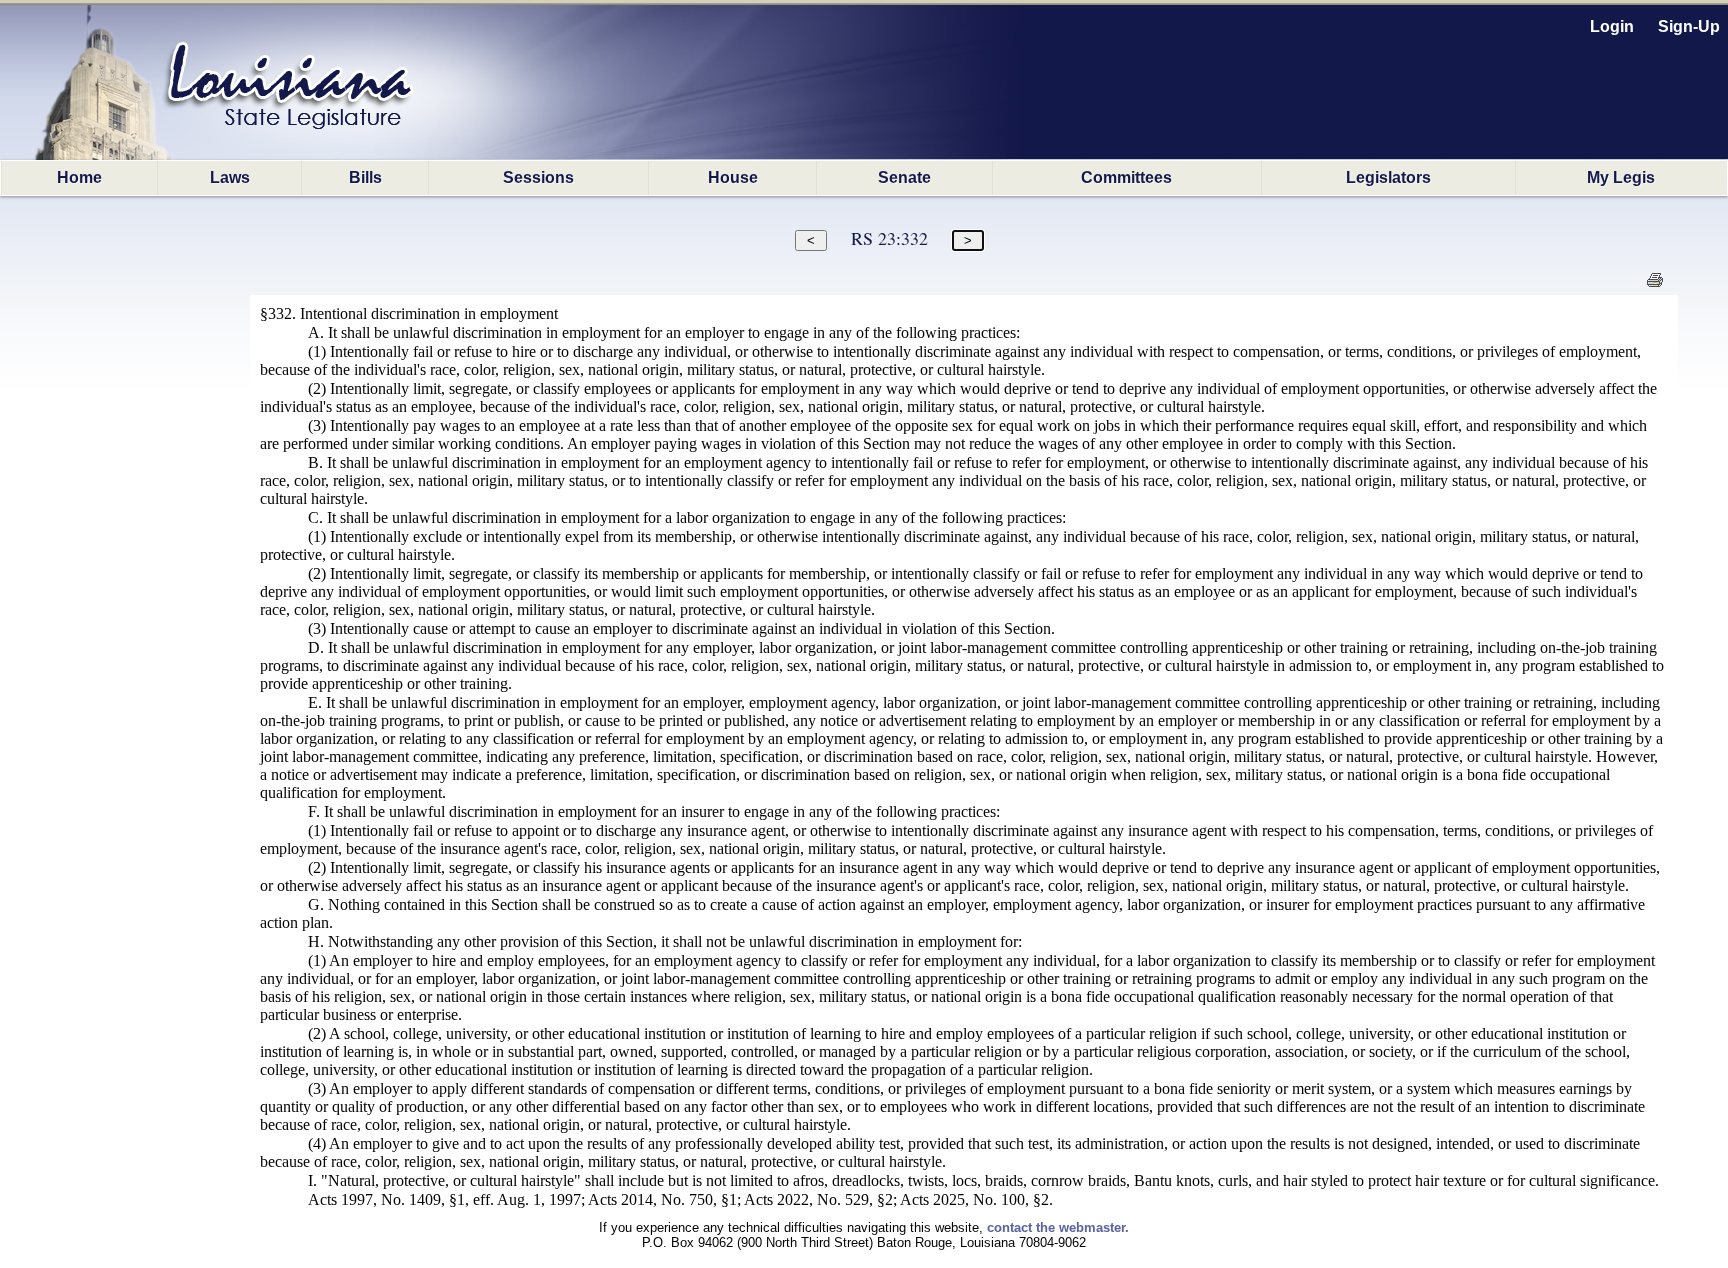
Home (79, 177)
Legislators (1388, 177)
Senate (904, 177)
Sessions (538, 177)
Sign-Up (1689, 26)
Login (1612, 26)
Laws (230, 177)
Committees (1126, 177)
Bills (365, 177)
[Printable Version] (1654, 285)
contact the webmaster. (1058, 1227)
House (733, 177)
